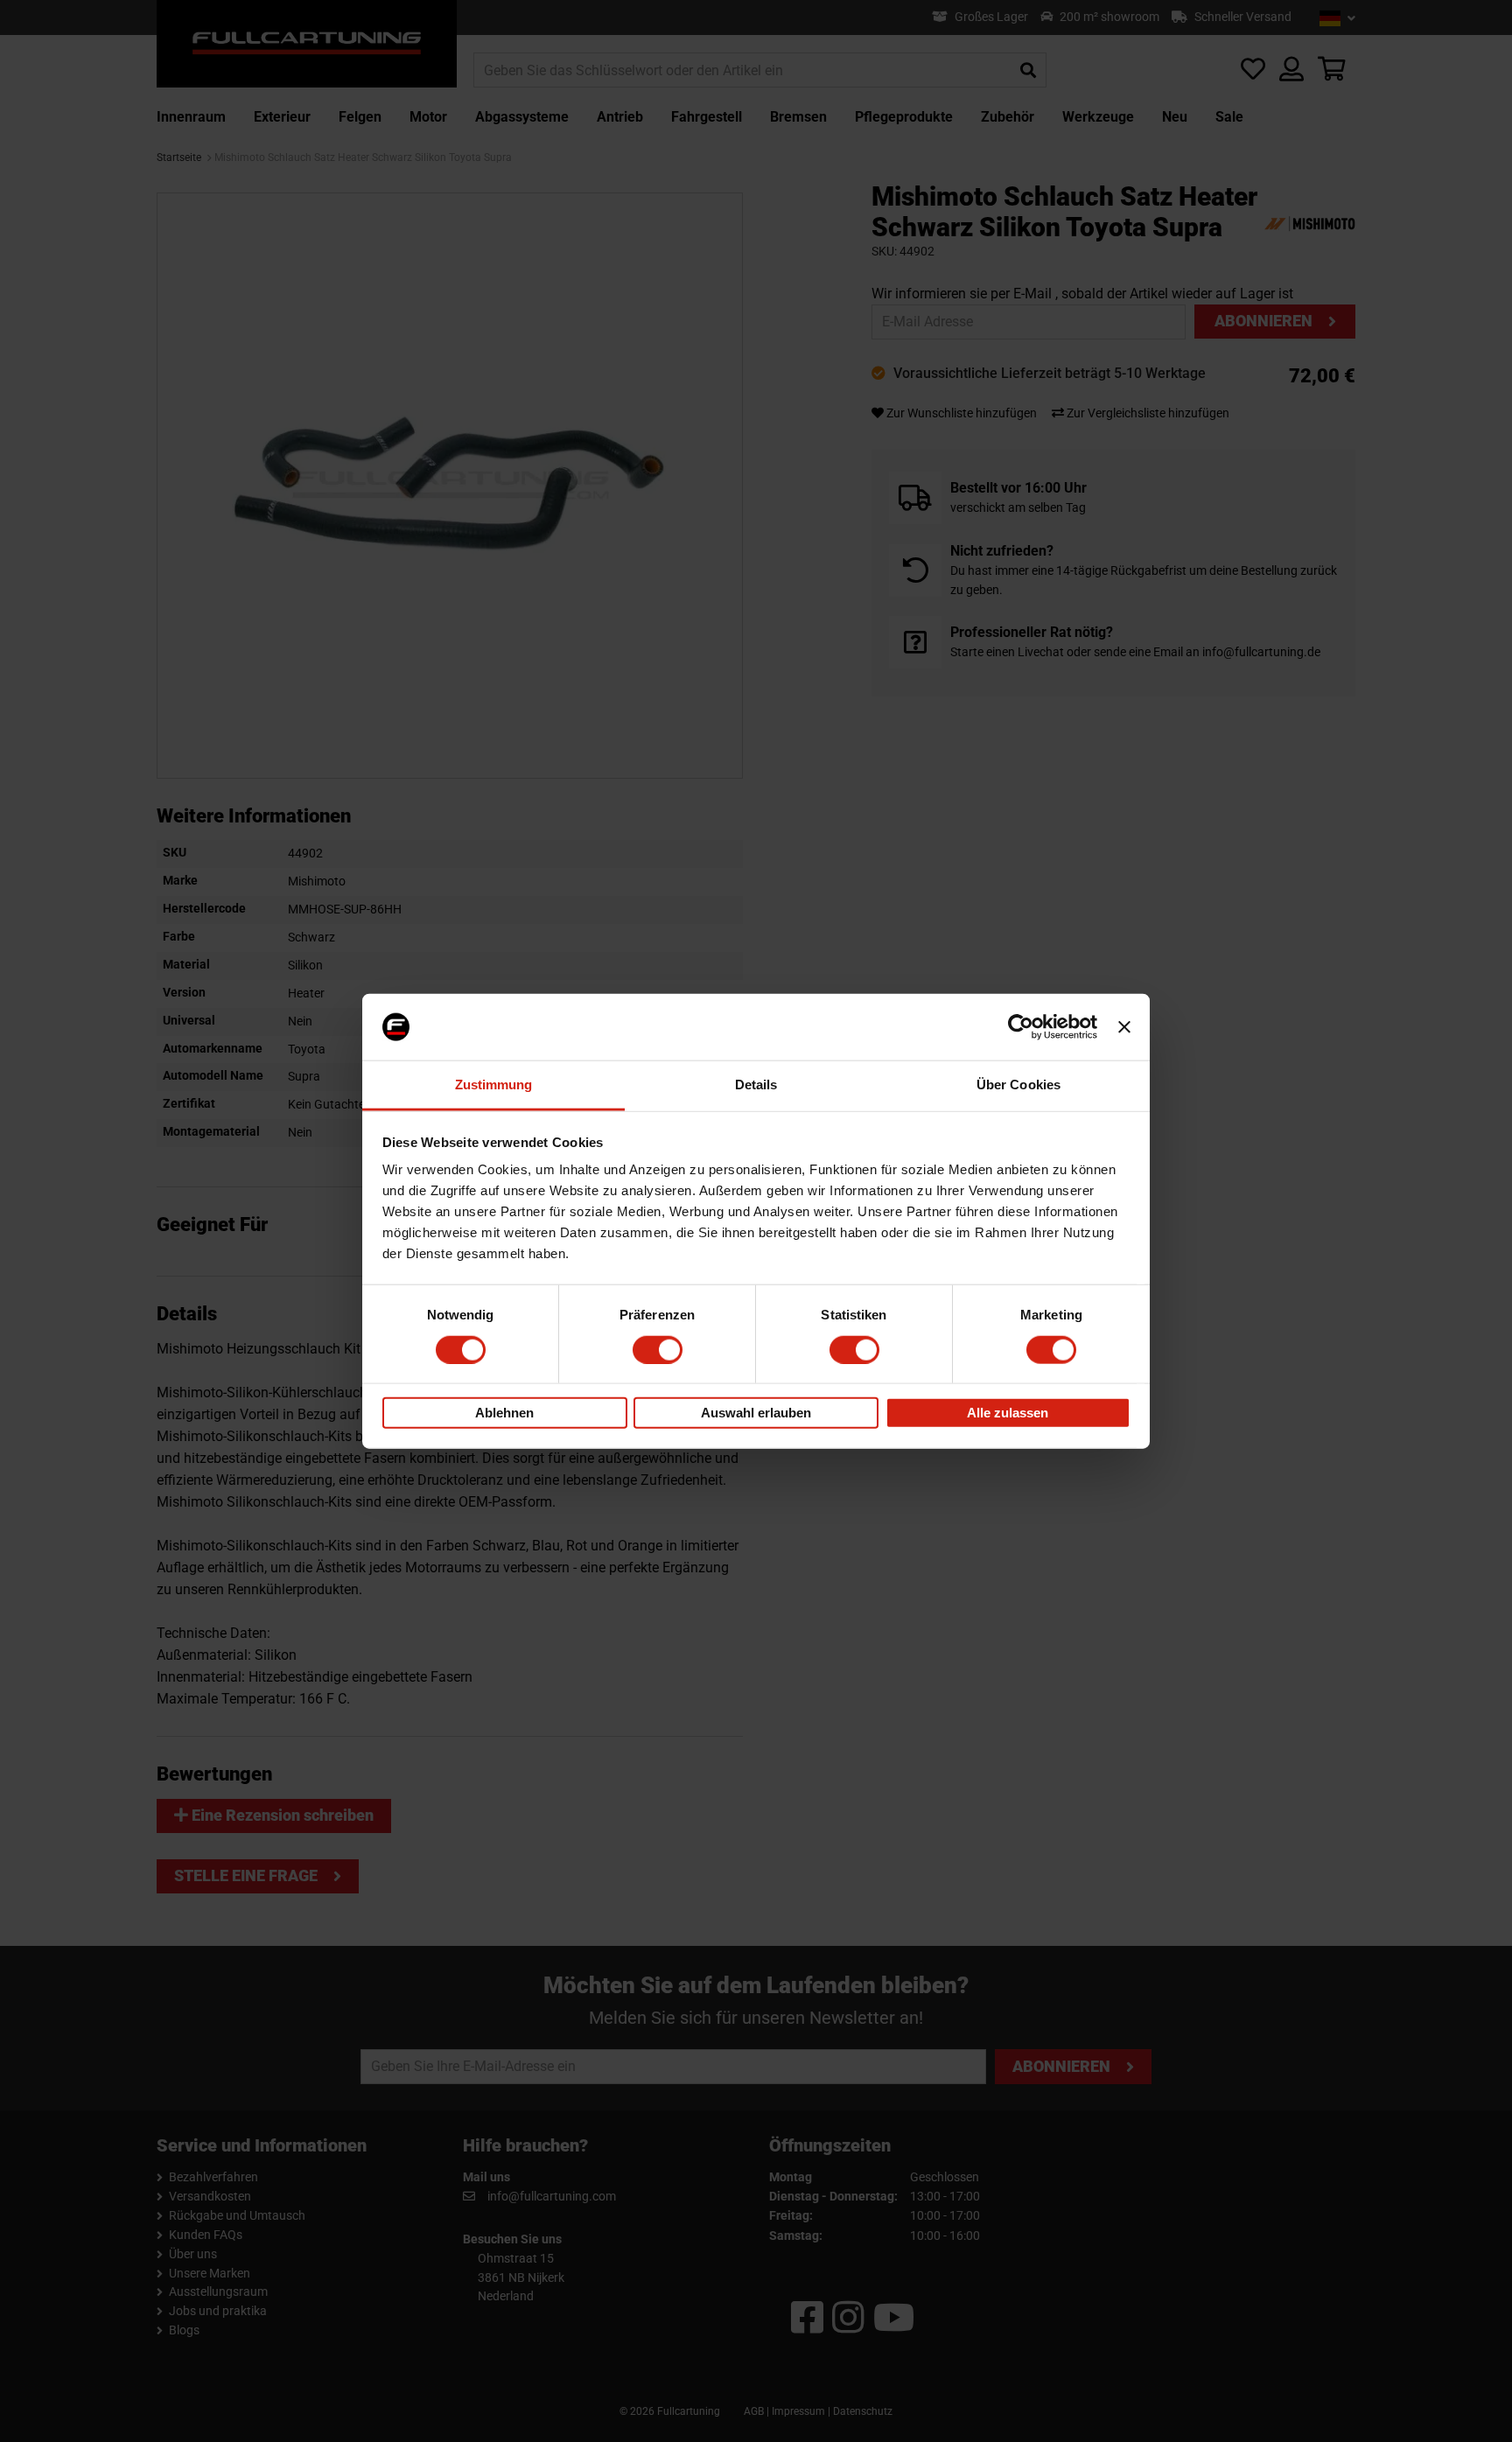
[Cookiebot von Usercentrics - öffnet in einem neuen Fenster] (1021, 1027)
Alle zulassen (1008, 1413)
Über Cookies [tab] (1018, 1085)
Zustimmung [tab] (494, 1085)
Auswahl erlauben (756, 1413)
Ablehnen (504, 1413)
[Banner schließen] (1124, 1027)
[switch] (658, 1349)
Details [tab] (756, 1085)
